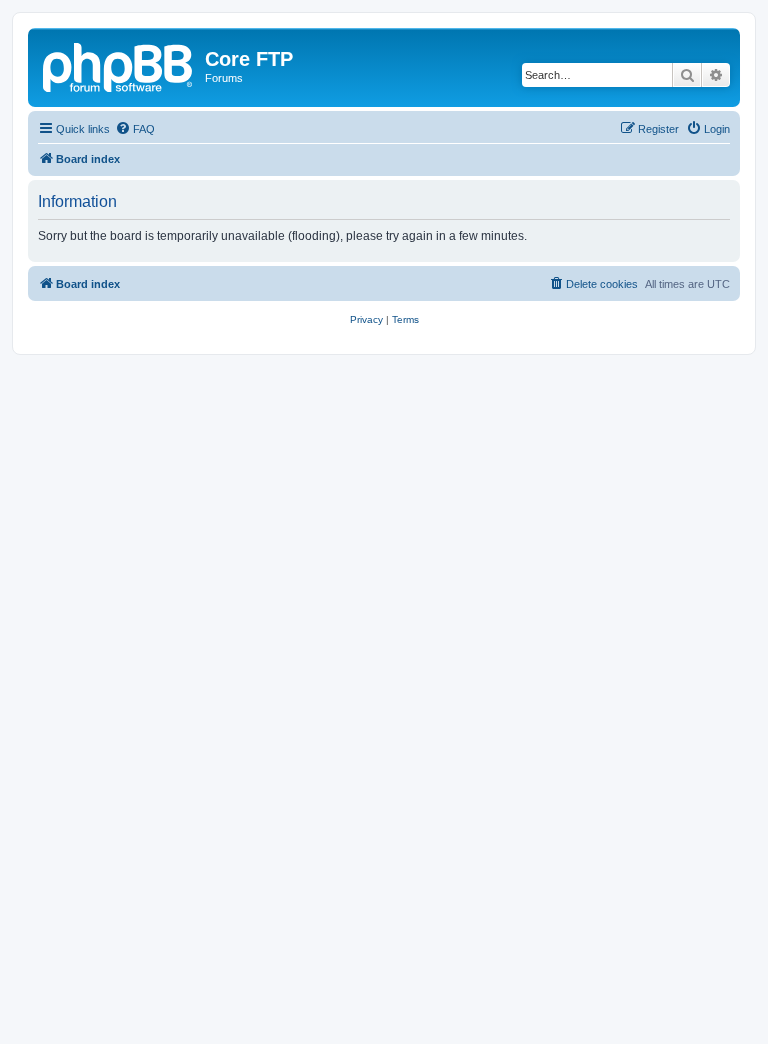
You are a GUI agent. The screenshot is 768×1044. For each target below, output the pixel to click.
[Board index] (119, 65)
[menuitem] (135, 129)
